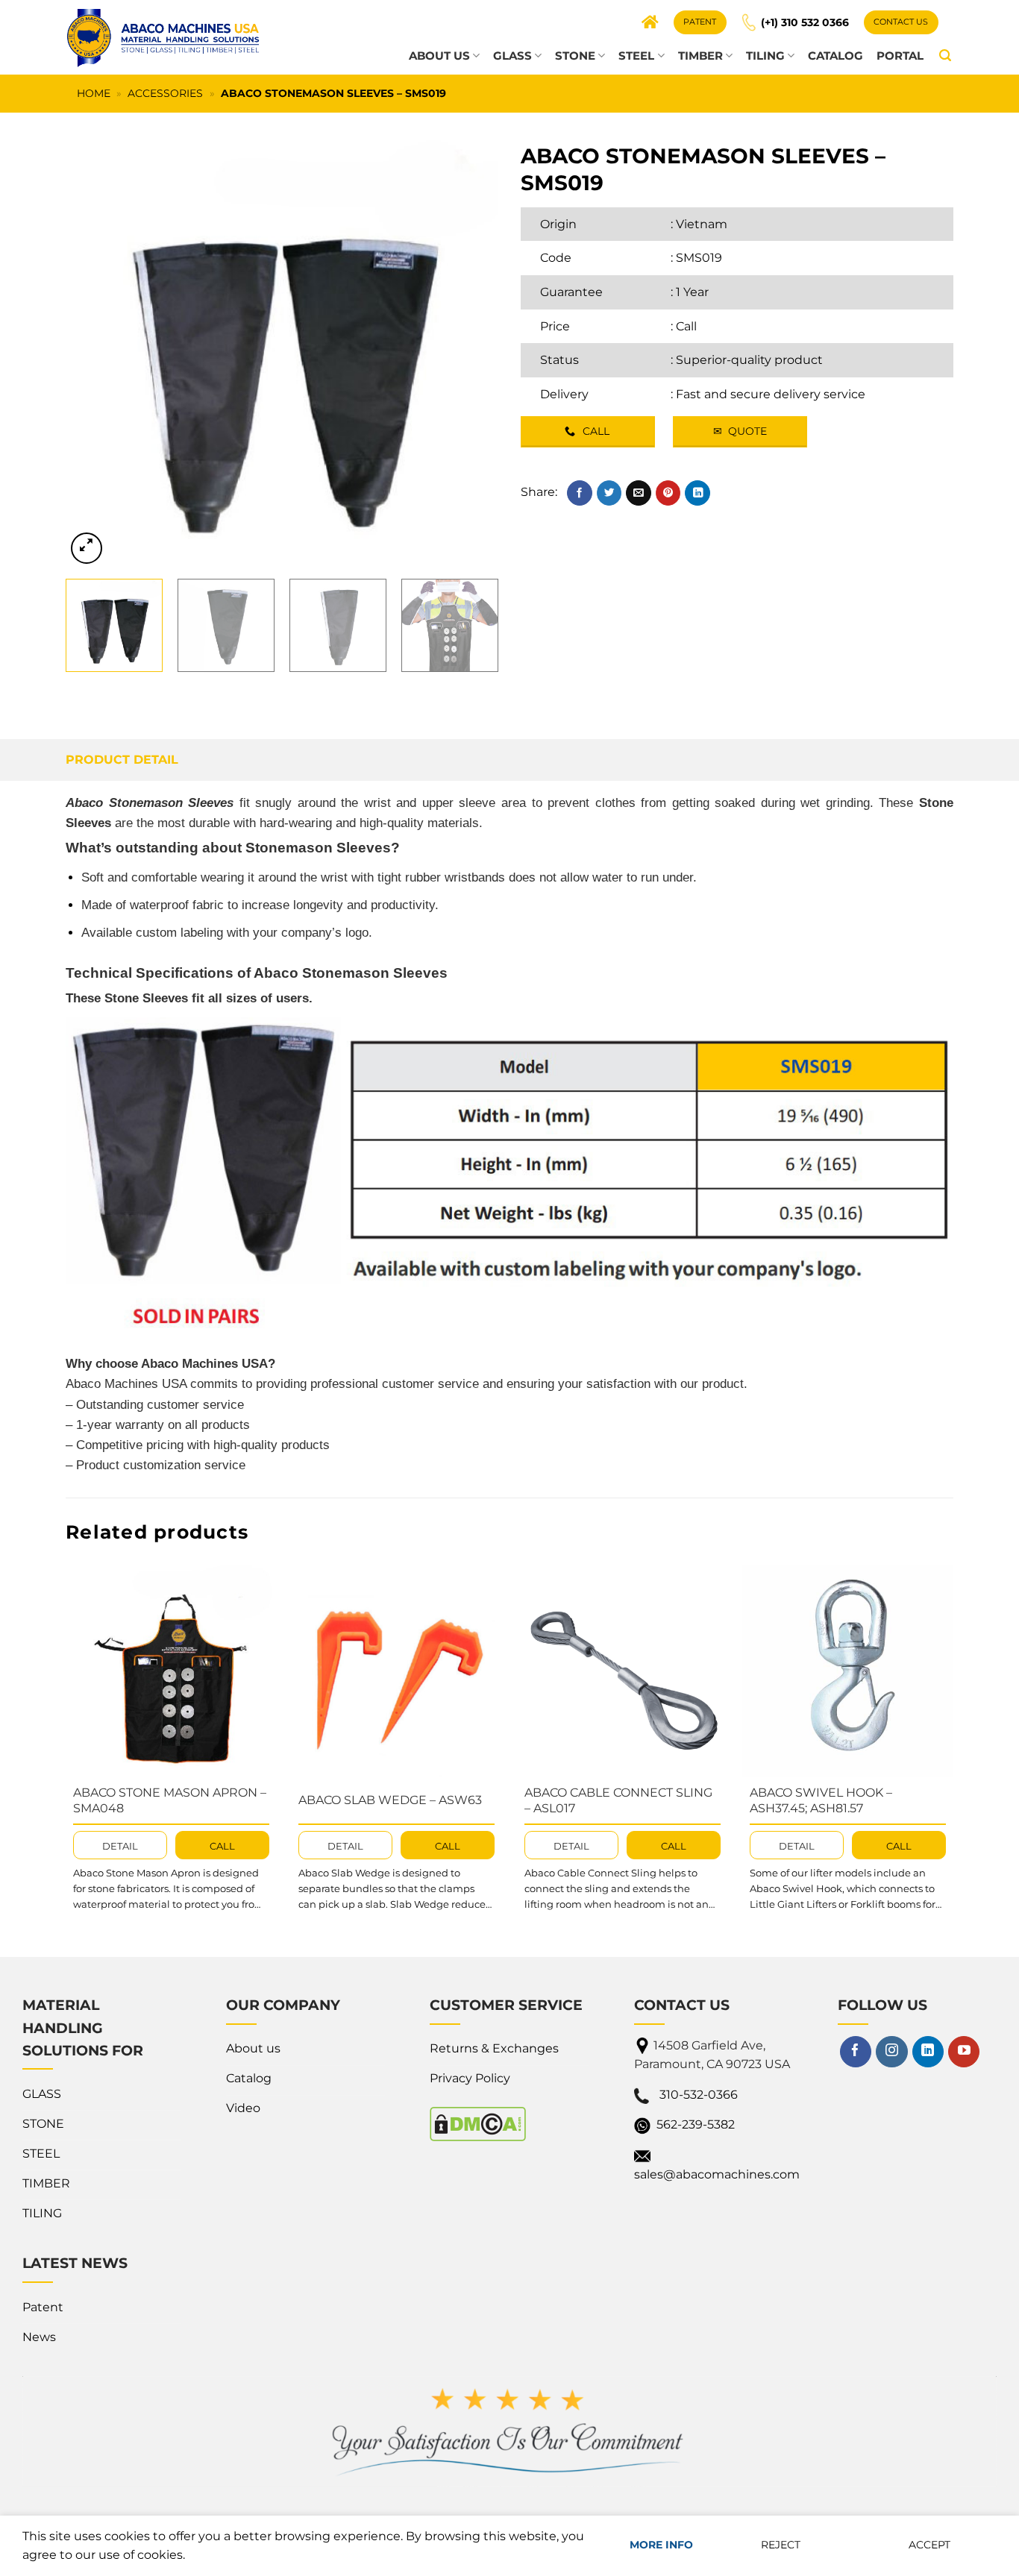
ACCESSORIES (165, 93)
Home (94, 93)
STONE (575, 56)
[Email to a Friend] (639, 493)
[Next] (471, 351)
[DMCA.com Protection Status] (478, 2123)
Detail (120, 1846)
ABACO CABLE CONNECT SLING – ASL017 (618, 1800)
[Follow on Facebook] (856, 2052)
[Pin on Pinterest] (668, 493)
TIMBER (700, 56)
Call (686, 326)
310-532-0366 (699, 2095)
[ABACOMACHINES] (163, 37)
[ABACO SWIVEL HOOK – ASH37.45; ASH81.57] (848, 1671)
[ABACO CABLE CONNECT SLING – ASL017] (623, 1671)
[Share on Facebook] (580, 493)
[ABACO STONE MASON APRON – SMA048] (171, 1671)
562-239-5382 (696, 2124)
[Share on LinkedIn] (697, 493)
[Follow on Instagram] (891, 2052)
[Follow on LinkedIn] (928, 2052)
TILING (765, 56)
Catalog (835, 56)
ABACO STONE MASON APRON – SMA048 (170, 1800)
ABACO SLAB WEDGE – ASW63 (390, 1800)
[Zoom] (87, 548)
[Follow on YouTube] (964, 2052)
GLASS (512, 56)
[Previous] (93, 351)
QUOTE (740, 431)
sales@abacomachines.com (717, 2174)
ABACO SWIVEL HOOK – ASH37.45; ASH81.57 (821, 1800)
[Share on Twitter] (609, 493)
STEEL (636, 56)
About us (439, 56)
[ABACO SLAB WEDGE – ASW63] (396, 1671)
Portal (900, 56)
